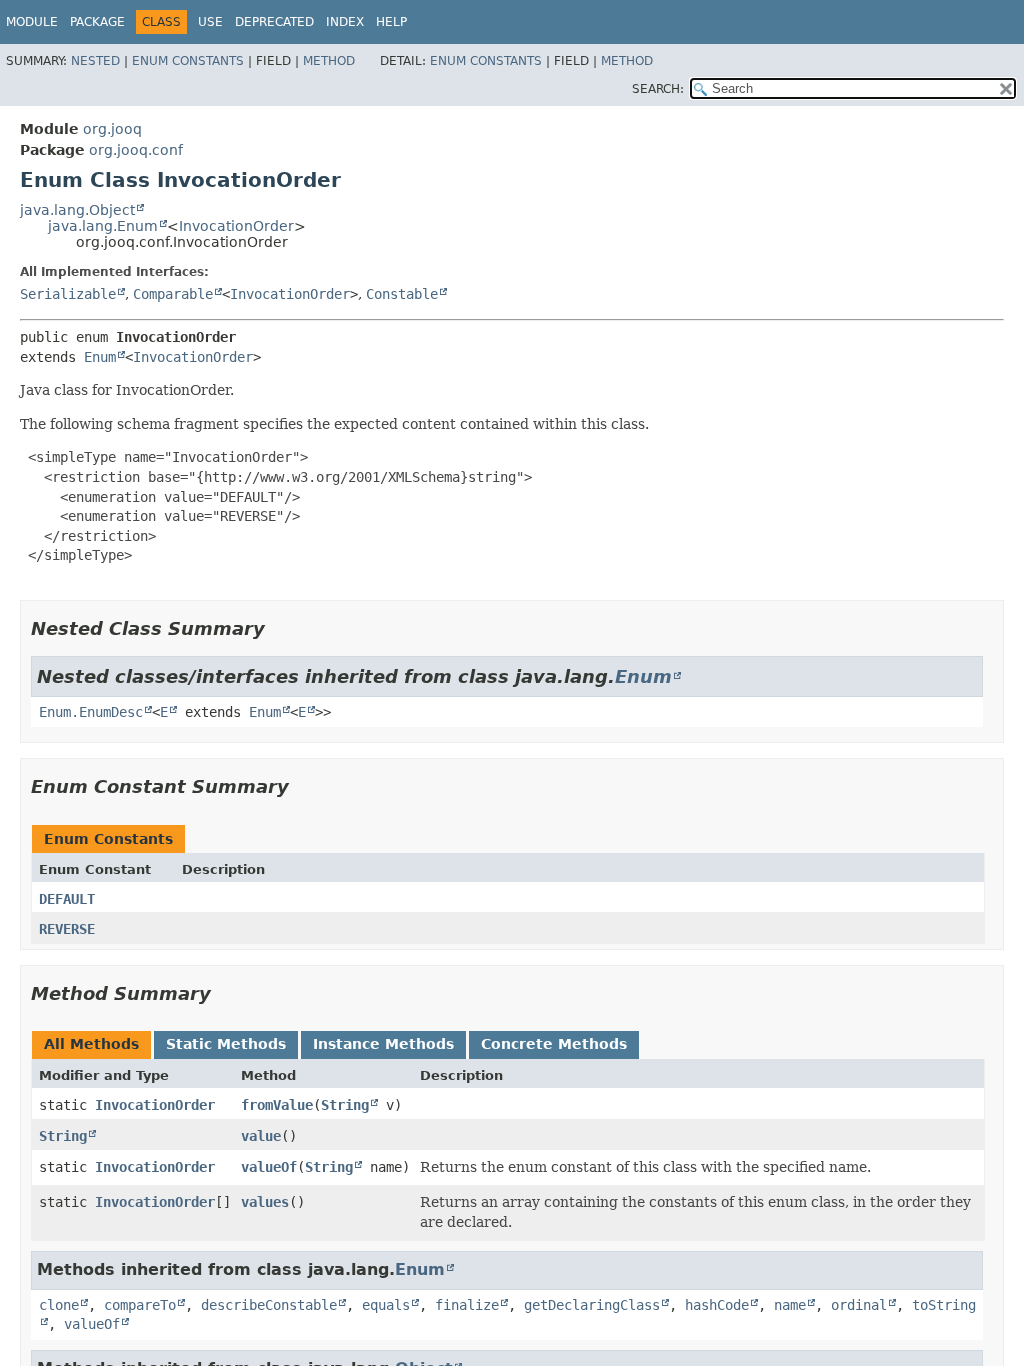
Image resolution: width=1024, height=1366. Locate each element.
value (261, 1136)
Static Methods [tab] (226, 1044)
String (345, 1105)
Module (32, 22)
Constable (402, 294)
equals (386, 1305)
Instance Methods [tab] (383, 1044)
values (265, 1202)
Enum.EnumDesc (91, 712)
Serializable (68, 294)
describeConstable (269, 1305)
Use (210, 22)
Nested (95, 61)
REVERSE (67, 929)
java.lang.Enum (103, 226)
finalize (467, 1305)
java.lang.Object (77, 210)
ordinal (859, 1305)
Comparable (173, 294)
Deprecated (274, 22)
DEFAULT (67, 899)
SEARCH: (658, 89)
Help (391, 22)
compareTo (140, 1305)
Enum (100, 357)
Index (345, 22)
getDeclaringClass (592, 1305)
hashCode (717, 1305)
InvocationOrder (236, 226)
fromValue (277, 1105)
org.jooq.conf (136, 150)
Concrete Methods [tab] (554, 1044)
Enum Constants (188, 61)
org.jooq (112, 129)
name (790, 1305)
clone (59, 1305)
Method (329, 61)
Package (97, 22)
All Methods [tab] (91, 1044)
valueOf (269, 1167)
